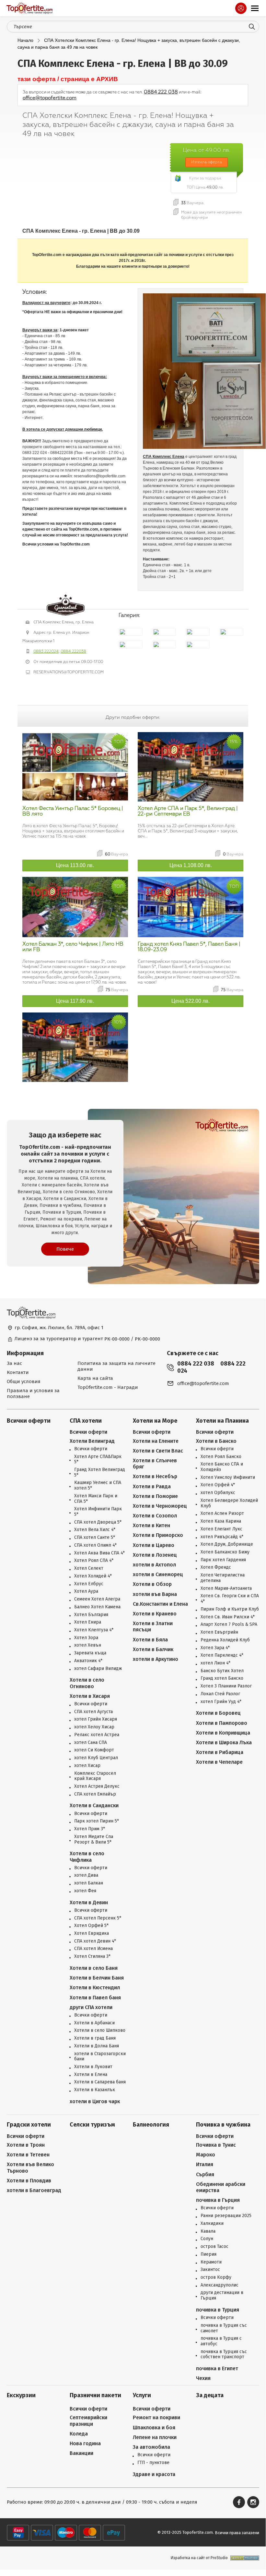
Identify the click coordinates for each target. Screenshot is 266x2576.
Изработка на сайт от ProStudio (199, 2558)
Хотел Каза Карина (221, 1521)
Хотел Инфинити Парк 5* (98, 1512)
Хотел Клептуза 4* (94, 1630)
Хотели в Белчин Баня (97, 1978)
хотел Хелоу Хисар (94, 1727)
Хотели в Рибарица (220, 1752)
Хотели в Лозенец (155, 1555)
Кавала (208, 2231)
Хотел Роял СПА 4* (94, 1561)
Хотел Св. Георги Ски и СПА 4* (230, 1599)
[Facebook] (239, 2502)
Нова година (85, 2443)
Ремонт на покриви (156, 2417)
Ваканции (81, 2453)
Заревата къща (90, 1653)
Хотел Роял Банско (221, 1457)
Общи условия (24, 1381)
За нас (14, 1363)
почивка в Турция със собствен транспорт (224, 2355)
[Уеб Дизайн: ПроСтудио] (243, 2558)
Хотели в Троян (26, 2145)
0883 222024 (46, 651)
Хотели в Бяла (150, 1640)
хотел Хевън (88, 1645)
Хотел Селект (89, 1568)
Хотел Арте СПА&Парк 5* (98, 1460)
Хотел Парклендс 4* (222, 1655)
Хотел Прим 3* (90, 1829)
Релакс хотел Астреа (97, 1735)
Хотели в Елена (91, 2075)
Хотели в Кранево (155, 1614)
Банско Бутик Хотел (222, 1671)
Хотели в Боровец (218, 1713)
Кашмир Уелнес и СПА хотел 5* (98, 1485)
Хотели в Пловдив (29, 2181)
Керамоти (211, 2262)
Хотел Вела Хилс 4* (95, 1530)
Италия (205, 2164)
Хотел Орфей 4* (218, 1485)
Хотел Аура (86, 1591)
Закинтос (210, 2270)
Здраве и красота (154, 2474)
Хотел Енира (88, 1622)
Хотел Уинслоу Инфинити (228, 1478)
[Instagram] (253, 2502)
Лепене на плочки (155, 2437)
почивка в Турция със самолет (224, 2328)
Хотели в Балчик (153, 1649)
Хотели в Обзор (152, 1584)
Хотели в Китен (151, 1525)
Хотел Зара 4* (215, 1648)
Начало (25, 40)
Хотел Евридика (92, 1933)
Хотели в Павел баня (95, 1998)
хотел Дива (86, 1875)
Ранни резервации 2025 (226, 2216)
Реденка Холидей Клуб (225, 1640)
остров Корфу (216, 2277)
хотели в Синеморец (158, 1574)
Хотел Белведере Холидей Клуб (229, 1503)
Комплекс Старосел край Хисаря (95, 1776)
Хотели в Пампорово (222, 1723)
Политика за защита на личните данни (116, 1366)
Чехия (203, 2378)
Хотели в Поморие (155, 1496)
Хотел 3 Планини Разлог (226, 1686)
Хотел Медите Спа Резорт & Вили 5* (94, 1840)
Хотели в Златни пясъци (153, 1626)
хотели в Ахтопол (154, 1565)
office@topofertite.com (50, 98)
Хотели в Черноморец (160, 1506)
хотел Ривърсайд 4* (222, 1537)
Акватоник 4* (88, 1661)
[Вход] (241, 8)
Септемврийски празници (88, 2421)
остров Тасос (214, 2247)
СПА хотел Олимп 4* (95, 1545)
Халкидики (212, 2224)
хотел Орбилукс (218, 1493)
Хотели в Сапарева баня (100, 2082)
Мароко (206, 2155)
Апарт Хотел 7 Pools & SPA (229, 1625)
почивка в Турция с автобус (221, 2341)
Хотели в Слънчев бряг (155, 1464)
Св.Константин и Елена (160, 1604)
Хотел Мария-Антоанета (226, 1589)
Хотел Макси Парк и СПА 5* (96, 1499)
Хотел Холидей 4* (93, 1576)
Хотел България (91, 1615)
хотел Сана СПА (91, 1743)
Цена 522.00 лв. (191, 1001)
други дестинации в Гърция (222, 2295)
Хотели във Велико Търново (30, 2167)
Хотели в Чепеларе (219, 1762)
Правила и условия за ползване (33, 1393)
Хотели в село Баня (94, 1968)
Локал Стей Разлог (220, 1694)
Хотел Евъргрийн (219, 1632)
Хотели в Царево (154, 1545)
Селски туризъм (92, 2125)
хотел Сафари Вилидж (98, 1669)
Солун (207, 2239)
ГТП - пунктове (153, 2463)
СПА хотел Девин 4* (95, 1941)
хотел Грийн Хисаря (96, 1719)
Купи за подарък (205, 178)
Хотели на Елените (156, 1441)
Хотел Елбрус (89, 1584)
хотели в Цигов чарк (95, 2101)
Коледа (79, 2434)
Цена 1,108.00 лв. (191, 865)
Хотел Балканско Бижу (225, 1552)
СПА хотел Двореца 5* (98, 1522)
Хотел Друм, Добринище (227, 1544)
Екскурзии (21, 2395)
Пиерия (208, 2254)
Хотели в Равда (152, 1486)
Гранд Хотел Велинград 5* (100, 1472)
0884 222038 (73, 651)
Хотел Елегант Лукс (221, 1529)
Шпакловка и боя (154, 2428)
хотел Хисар (87, 1766)
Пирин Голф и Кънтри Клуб (230, 1609)
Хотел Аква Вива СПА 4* (99, 1553)
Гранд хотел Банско (222, 1678)
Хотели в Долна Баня (97, 2046)
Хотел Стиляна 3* (92, 1957)
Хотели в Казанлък (95, 2090)
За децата (210, 2395)
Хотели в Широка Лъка (224, 1742)
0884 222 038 (161, 92)
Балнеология (151, 2125)
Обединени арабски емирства (221, 2187)
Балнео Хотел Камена (97, 1607)
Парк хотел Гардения (223, 1560)
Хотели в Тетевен (28, 2155)
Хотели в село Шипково (100, 2030)
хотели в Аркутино (156, 1659)
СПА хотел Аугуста (93, 1712)
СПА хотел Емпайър (95, 1794)
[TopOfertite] (29, 8)
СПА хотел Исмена (93, 1949)
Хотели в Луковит (93, 2067)
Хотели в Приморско (158, 1535)
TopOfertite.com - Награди (108, 1387)
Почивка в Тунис (216, 2145)
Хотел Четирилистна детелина (223, 1578)
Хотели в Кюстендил (95, 1987)
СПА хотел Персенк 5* (98, 1918)
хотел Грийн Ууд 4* (221, 1702)
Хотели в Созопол (155, 1516)
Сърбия (205, 2174)
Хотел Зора (86, 1638)
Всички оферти (29, 1421)
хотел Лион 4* (215, 1663)
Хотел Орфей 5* (91, 1926)
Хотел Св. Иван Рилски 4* (228, 1617)
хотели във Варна (155, 1594)
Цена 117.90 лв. (75, 1001)
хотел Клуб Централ (96, 1758)
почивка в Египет (217, 2368)
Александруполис (220, 2285)
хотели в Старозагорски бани (100, 2057)
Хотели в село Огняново (87, 1683)
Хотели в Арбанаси (94, 2023)
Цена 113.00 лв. (75, 865)
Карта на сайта (95, 1378)
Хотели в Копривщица (223, 1733)
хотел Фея (85, 1891)
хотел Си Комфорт (94, 1750)
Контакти (18, 1372)
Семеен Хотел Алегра (97, 1599)
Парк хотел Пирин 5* (97, 1821)
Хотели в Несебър (155, 1476)
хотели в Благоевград (34, 2190)
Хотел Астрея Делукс (97, 1786)
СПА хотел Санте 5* (95, 1538)
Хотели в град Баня (95, 2038)
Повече (65, 1249)
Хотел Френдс (216, 1567)
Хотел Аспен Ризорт (222, 1514)
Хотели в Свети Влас (158, 1451)
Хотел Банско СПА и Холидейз (222, 1467)
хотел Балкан (89, 1883)
